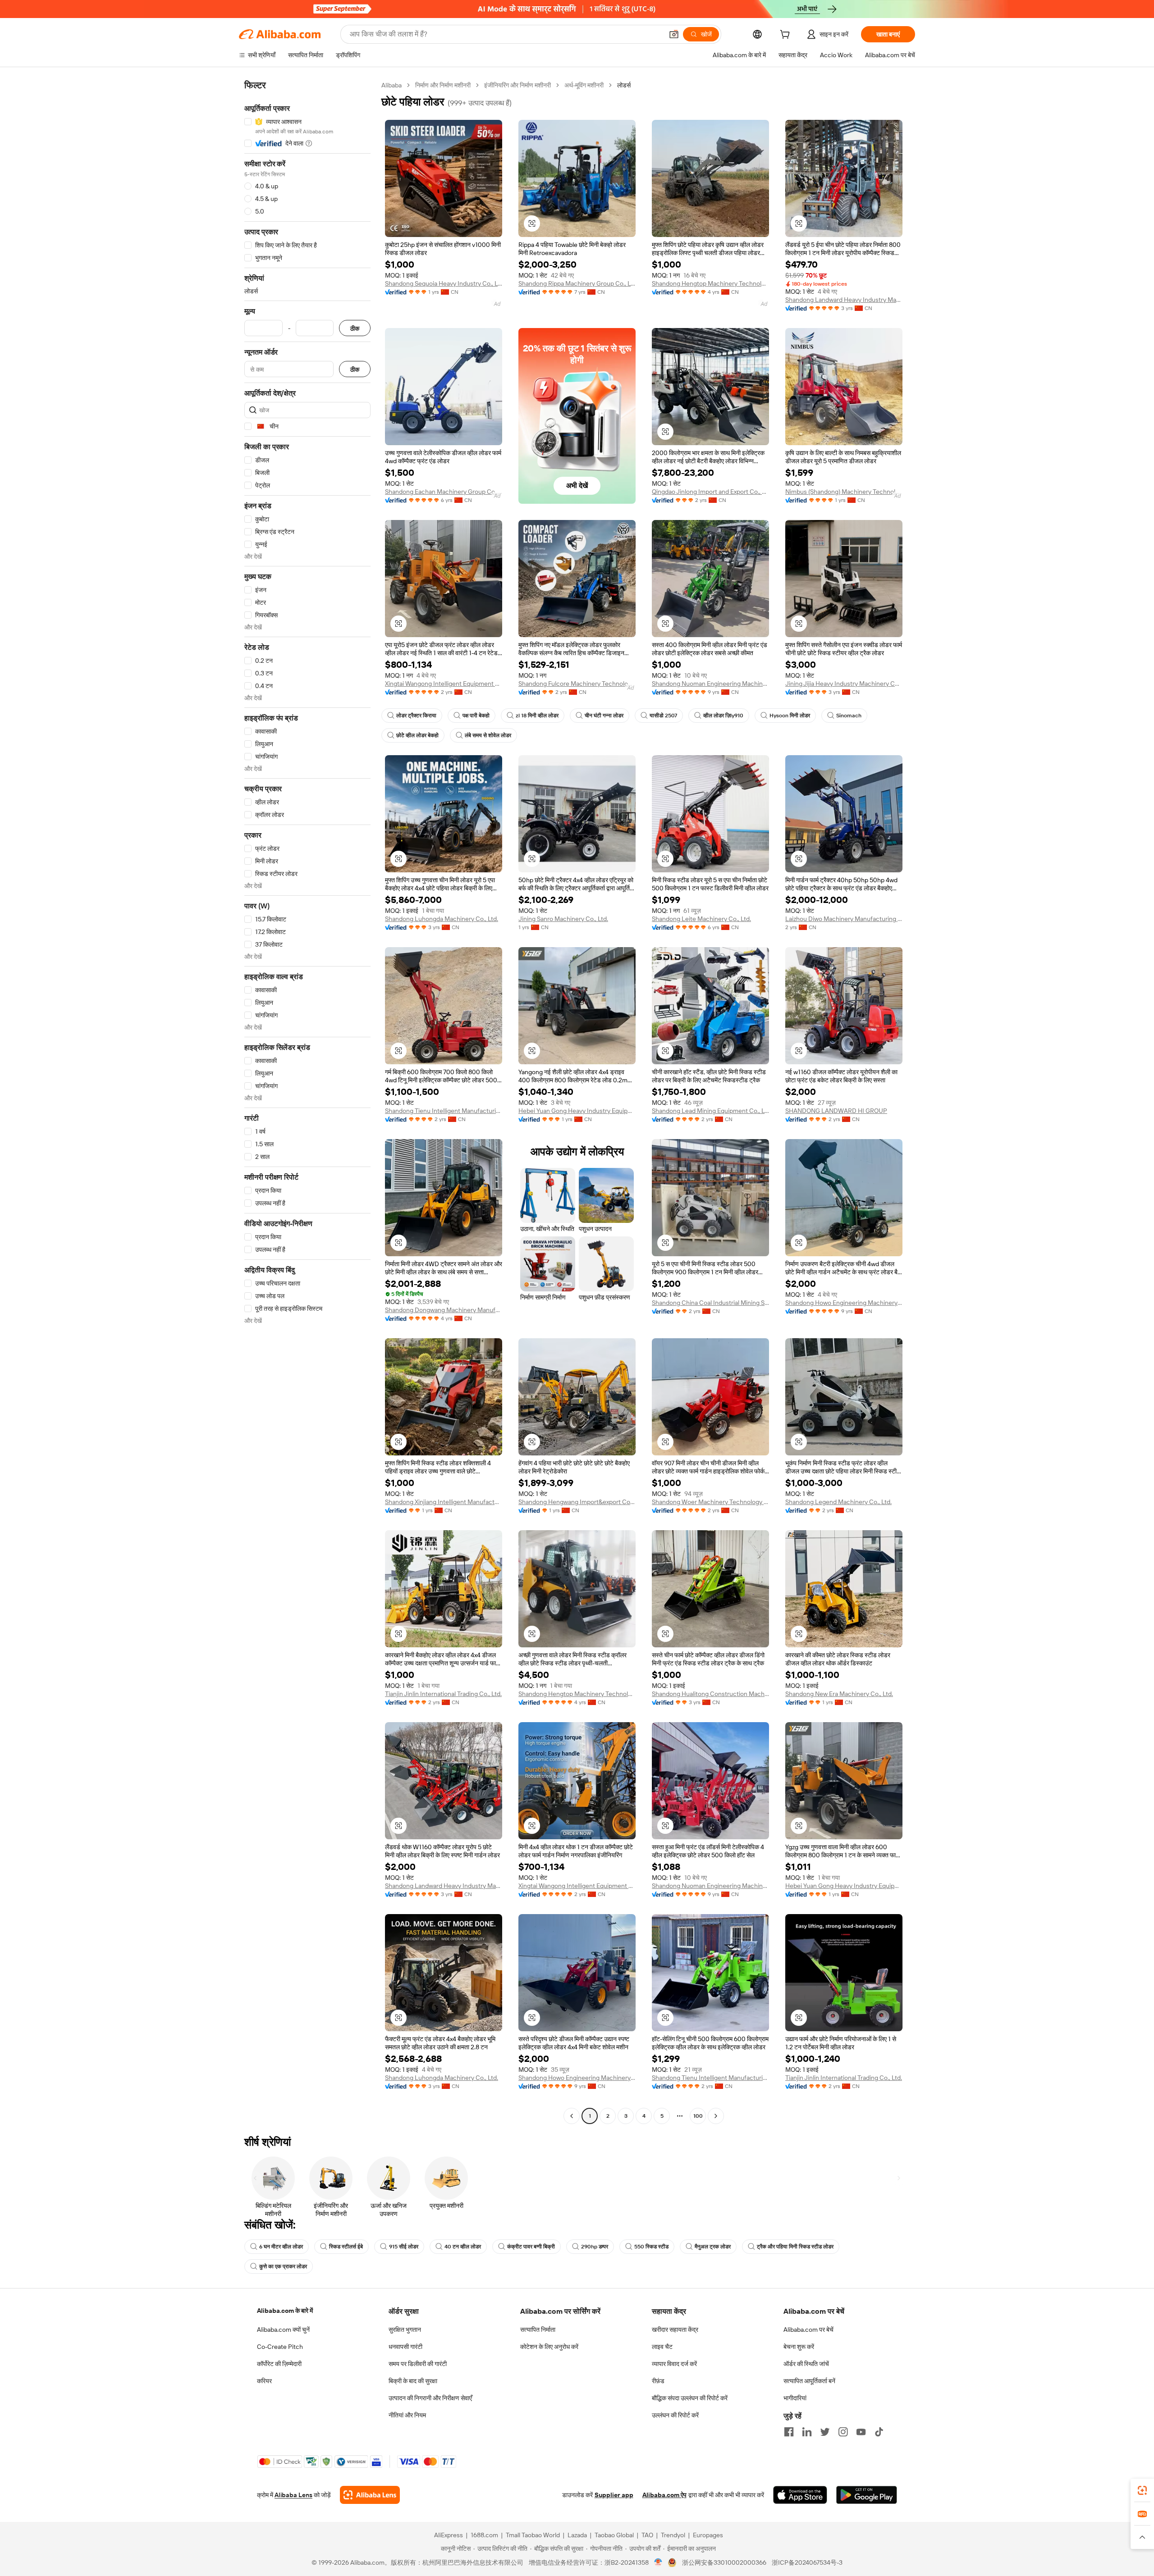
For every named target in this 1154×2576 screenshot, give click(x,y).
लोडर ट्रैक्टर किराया (416, 716)
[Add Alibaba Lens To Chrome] (370, 2495)
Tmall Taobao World (533, 2535)
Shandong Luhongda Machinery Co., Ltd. (442, 919)
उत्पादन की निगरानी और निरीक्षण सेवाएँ (430, 2398)
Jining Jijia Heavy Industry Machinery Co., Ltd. (844, 684)
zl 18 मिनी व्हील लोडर (537, 716)
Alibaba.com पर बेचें (808, 2330)
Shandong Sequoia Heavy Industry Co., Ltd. (444, 283)
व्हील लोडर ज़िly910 (723, 716)
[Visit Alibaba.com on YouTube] (861, 2432)
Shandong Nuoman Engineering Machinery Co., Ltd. (710, 684)
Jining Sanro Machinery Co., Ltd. (563, 919)
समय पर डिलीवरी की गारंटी (418, 2364)
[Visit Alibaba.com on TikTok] (879, 2432)
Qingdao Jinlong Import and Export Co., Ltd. (710, 492)
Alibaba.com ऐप (664, 2495)
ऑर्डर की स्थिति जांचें (806, 2364)
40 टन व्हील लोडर (463, 2247)
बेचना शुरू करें (799, 2347)
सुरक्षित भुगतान (405, 2330)
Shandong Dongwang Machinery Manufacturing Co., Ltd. (444, 1310)
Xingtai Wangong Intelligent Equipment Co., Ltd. (444, 684)
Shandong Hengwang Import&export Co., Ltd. (577, 1502)
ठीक (355, 328)
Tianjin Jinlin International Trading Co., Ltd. (443, 1694)
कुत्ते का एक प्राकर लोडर (283, 2266)
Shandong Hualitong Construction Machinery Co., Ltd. (710, 1694)
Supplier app (614, 2495)
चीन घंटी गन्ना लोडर (604, 716)
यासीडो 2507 (663, 716)
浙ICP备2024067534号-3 (807, 2562)
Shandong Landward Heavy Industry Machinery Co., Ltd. (844, 300)
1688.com (484, 2535)
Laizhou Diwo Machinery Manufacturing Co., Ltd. (844, 919)
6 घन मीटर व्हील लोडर (281, 2247)
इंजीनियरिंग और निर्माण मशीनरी (517, 85)
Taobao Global (614, 2535)
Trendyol (673, 2535)
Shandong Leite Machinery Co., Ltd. (701, 919)
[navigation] (307, 1102)
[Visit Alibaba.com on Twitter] (825, 2432)
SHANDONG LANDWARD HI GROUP (836, 1111)
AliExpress (449, 2535)
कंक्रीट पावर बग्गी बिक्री (531, 2247)
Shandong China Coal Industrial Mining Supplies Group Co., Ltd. (710, 1303)
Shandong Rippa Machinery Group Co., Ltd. (577, 283)
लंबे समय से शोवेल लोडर (488, 735)
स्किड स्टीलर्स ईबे (346, 2247)
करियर (264, 2381)
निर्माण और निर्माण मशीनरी (443, 85)
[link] (1142, 2490)
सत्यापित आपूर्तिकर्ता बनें (809, 2381)
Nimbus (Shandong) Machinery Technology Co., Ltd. (844, 492)
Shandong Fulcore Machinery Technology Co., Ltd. (577, 684)
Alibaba (392, 85)
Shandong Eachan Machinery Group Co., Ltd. (444, 492)
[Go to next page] (716, 2116)
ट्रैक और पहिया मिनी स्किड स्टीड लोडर (795, 2247)
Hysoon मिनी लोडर (790, 716)
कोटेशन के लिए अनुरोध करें (549, 2347)
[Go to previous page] (572, 2116)
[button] (674, 34)
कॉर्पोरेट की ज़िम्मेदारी (279, 2364)
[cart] (787, 36)
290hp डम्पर (595, 2247)
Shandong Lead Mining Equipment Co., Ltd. (710, 1111)
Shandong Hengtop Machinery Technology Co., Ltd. (710, 283)
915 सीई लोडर (404, 2247)
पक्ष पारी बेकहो (476, 716)
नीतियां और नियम (407, 2415)
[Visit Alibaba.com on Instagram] (843, 2432)
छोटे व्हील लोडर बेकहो (417, 735)
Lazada (577, 2535)
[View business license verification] (658, 2562)
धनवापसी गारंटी (405, 2347)
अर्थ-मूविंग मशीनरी (584, 85)
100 (698, 2116)
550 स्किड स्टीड (651, 2247)
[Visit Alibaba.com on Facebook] (789, 2432)
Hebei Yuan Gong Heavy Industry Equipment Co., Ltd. (577, 1111)
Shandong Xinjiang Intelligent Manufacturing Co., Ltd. (444, 1502)
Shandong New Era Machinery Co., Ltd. (839, 1694)
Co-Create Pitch (280, 2347)
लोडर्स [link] (624, 85)
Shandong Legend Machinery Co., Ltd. (838, 1502)
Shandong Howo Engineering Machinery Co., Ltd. (844, 1303)
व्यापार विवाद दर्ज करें (674, 2364)
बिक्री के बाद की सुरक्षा (413, 2381)
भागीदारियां (795, 2398)
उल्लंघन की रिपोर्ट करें (675, 2415)
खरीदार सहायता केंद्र (675, 2330)
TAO (647, 2535)
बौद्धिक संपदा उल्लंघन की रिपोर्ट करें (690, 2398)
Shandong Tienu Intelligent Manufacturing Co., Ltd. (444, 1111)
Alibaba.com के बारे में (285, 2311)
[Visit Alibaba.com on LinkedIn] (807, 2432)
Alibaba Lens (293, 2495)
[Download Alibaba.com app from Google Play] (867, 2495)
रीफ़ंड (658, 2381)
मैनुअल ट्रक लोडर (713, 2247)
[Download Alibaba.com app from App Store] (800, 2495)
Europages (708, 2535)
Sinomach (849, 716)
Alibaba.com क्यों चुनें (283, 2330)
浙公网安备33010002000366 (724, 2562)
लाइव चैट (662, 2347)
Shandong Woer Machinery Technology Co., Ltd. (710, 1502)
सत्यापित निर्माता (538, 2330)
